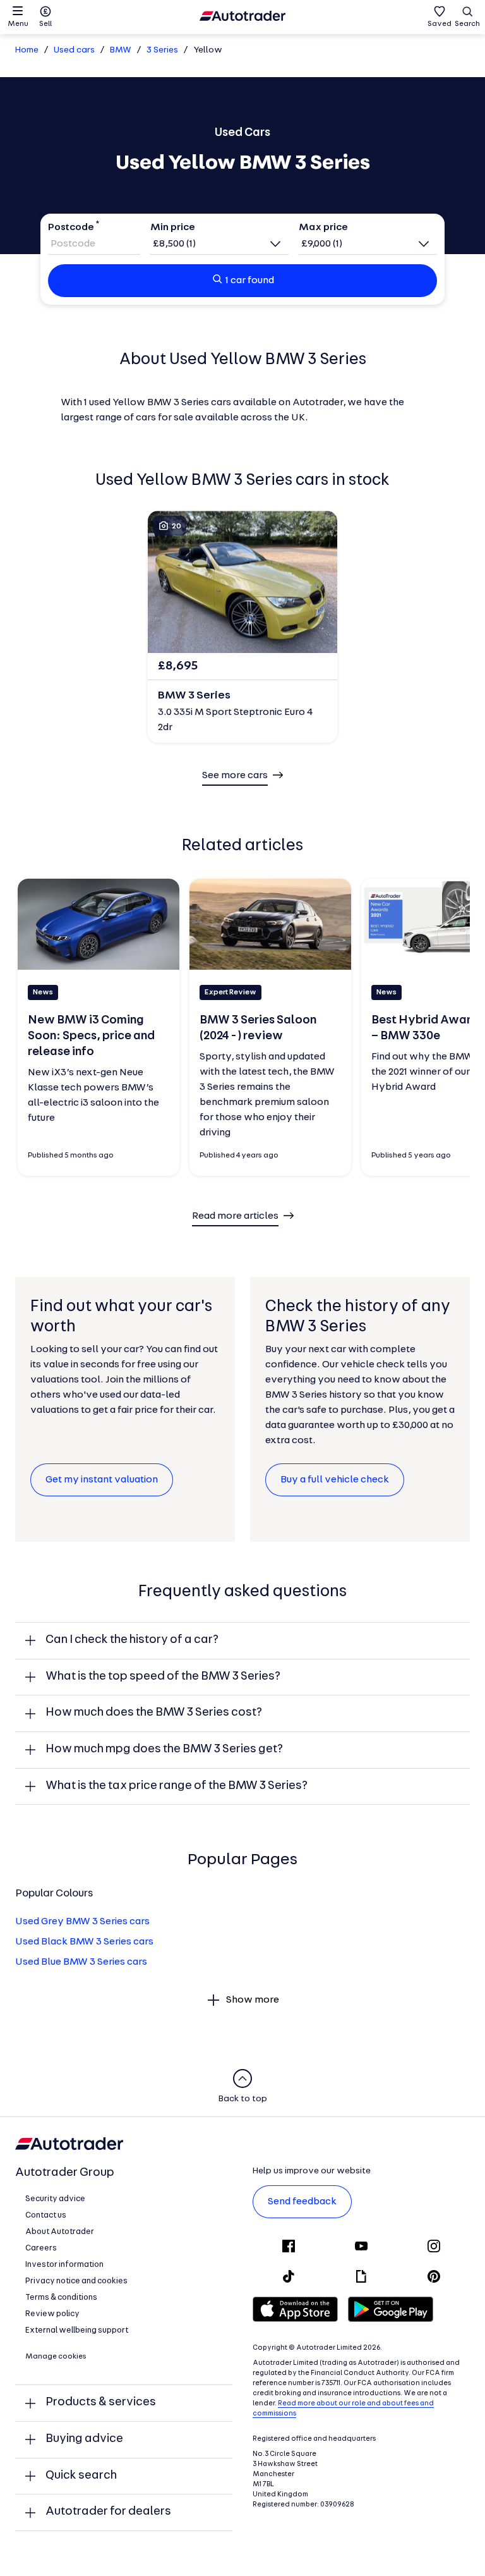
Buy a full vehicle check (335, 1480)
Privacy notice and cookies (76, 2281)
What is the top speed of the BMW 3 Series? (163, 1677)
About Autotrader (60, 2232)
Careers (41, 2248)
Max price (323, 228)
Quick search (81, 2476)
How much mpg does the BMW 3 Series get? (164, 1749)
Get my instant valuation (102, 1480)
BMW (121, 50)
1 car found (250, 281)
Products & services (101, 2402)
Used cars (74, 50)
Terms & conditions (61, 2298)
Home (27, 50)
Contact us (46, 2215)
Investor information (64, 2265)
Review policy (52, 2314)
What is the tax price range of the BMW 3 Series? (177, 1786)
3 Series (162, 50)
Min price (173, 228)
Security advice (55, 2199)
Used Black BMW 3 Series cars (84, 1942)
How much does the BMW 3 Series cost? (154, 1713)
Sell (45, 24)
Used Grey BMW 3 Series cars (82, 1922)
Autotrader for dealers (108, 2512)
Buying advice (84, 2439)
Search (467, 24)
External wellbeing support (77, 2330)
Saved (440, 24)
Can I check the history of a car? (132, 1640)
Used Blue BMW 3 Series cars (81, 1962)
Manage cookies (56, 2357)
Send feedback (302, 2202)
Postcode (71, 228)
